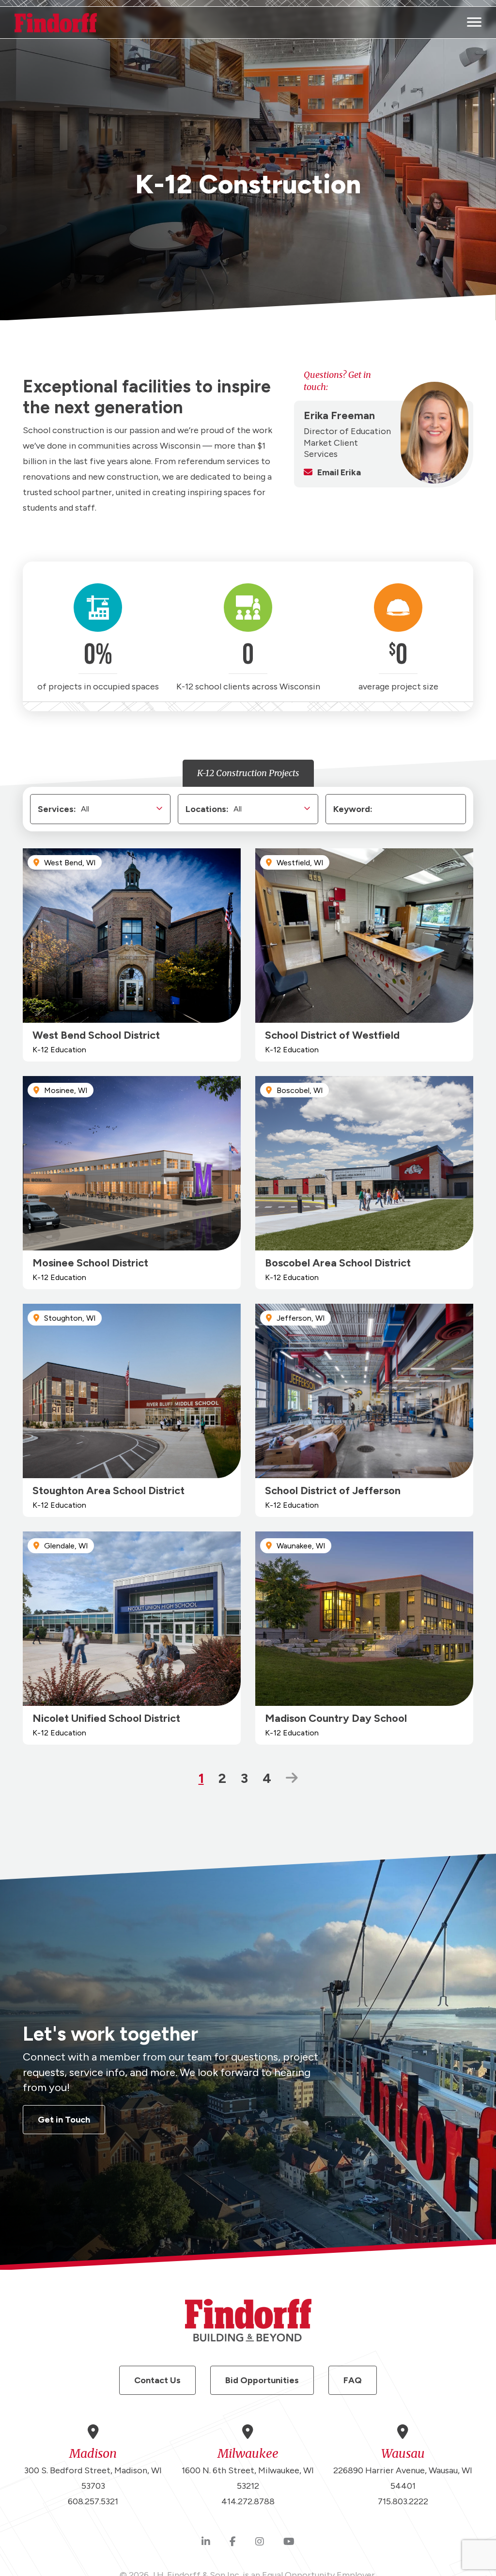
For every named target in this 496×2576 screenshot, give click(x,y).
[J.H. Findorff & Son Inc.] (56, 23)
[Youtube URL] (289, 2542)
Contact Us (157, 2380)
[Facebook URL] (233, 2542)
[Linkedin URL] (206, 2542)
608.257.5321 (93, 2501)
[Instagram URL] (260, 2542)
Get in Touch (64, 2120)
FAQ (353, 2380)
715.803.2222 (403, 2501)
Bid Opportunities (262, 2380)
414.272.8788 (248, 2501)
